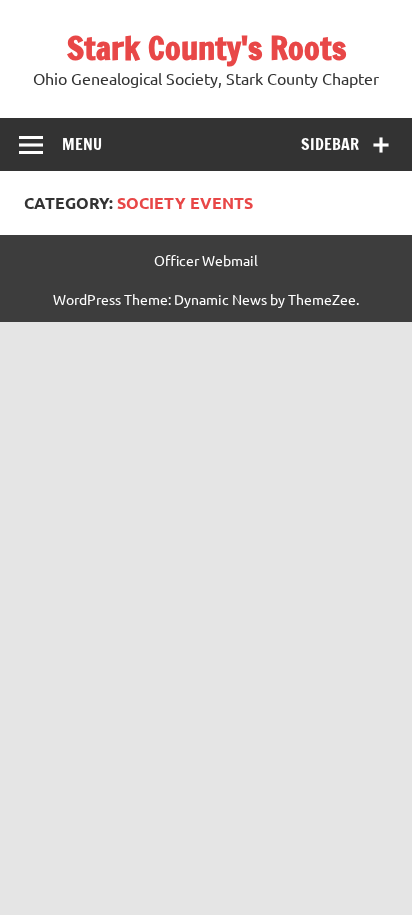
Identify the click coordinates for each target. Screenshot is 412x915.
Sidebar (330, 144)
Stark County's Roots (206, 48)
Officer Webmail (206, 260)
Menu (82, 144)
